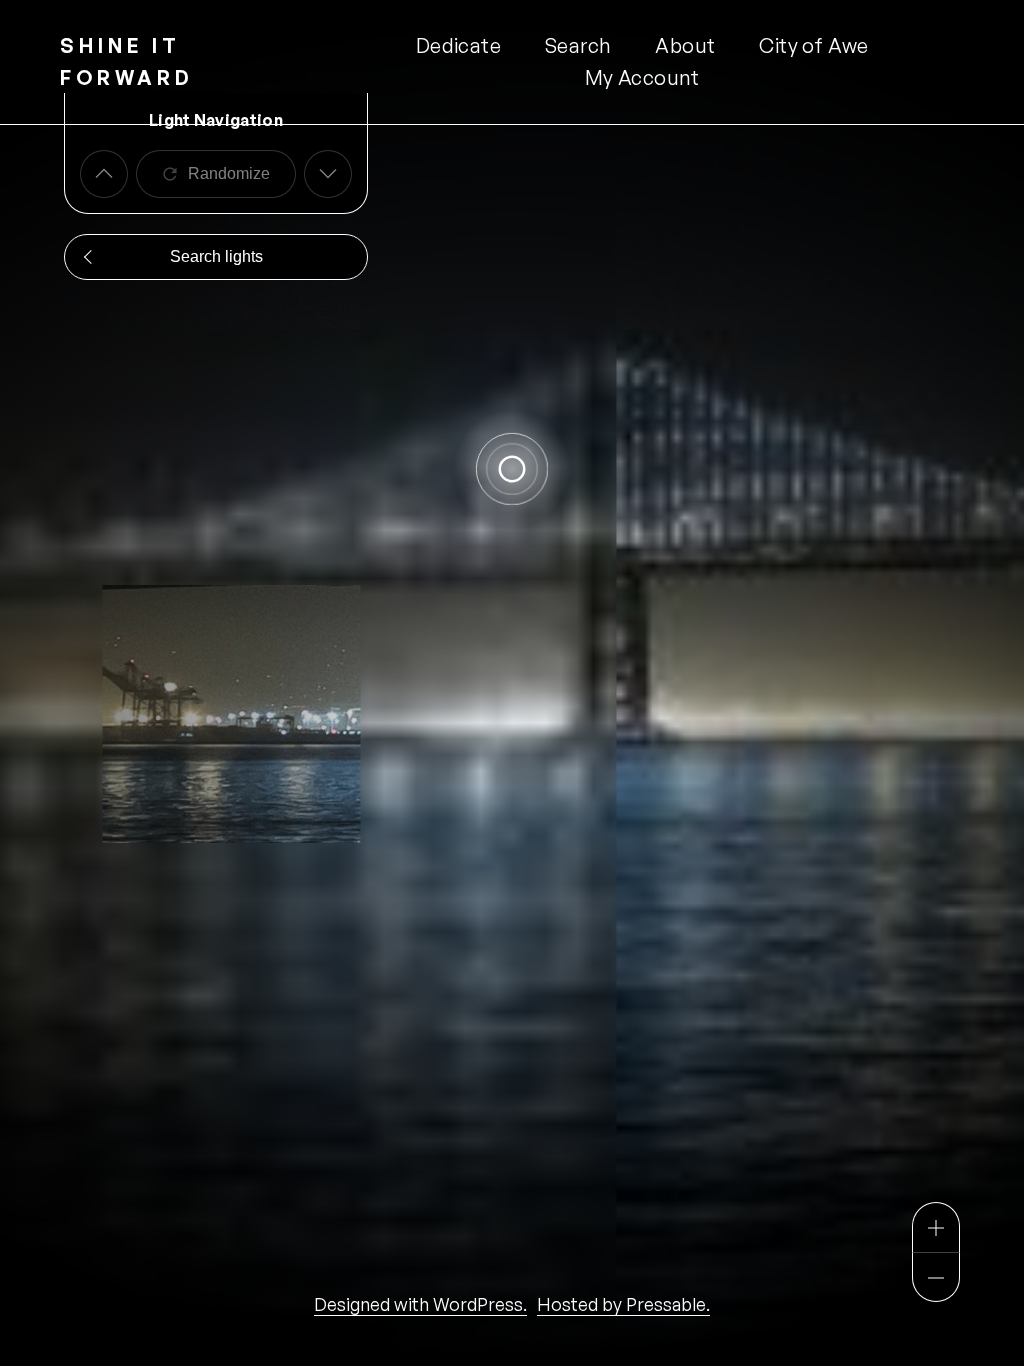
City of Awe (813, 45)
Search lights (216, 256)
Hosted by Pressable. (623, 1304)
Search (578, 45)
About (685, 45)
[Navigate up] (104, 174)
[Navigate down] (328, 174)
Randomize (229, 173)
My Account (642, 77)
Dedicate (458, 45)
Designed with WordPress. (420, 1304)
